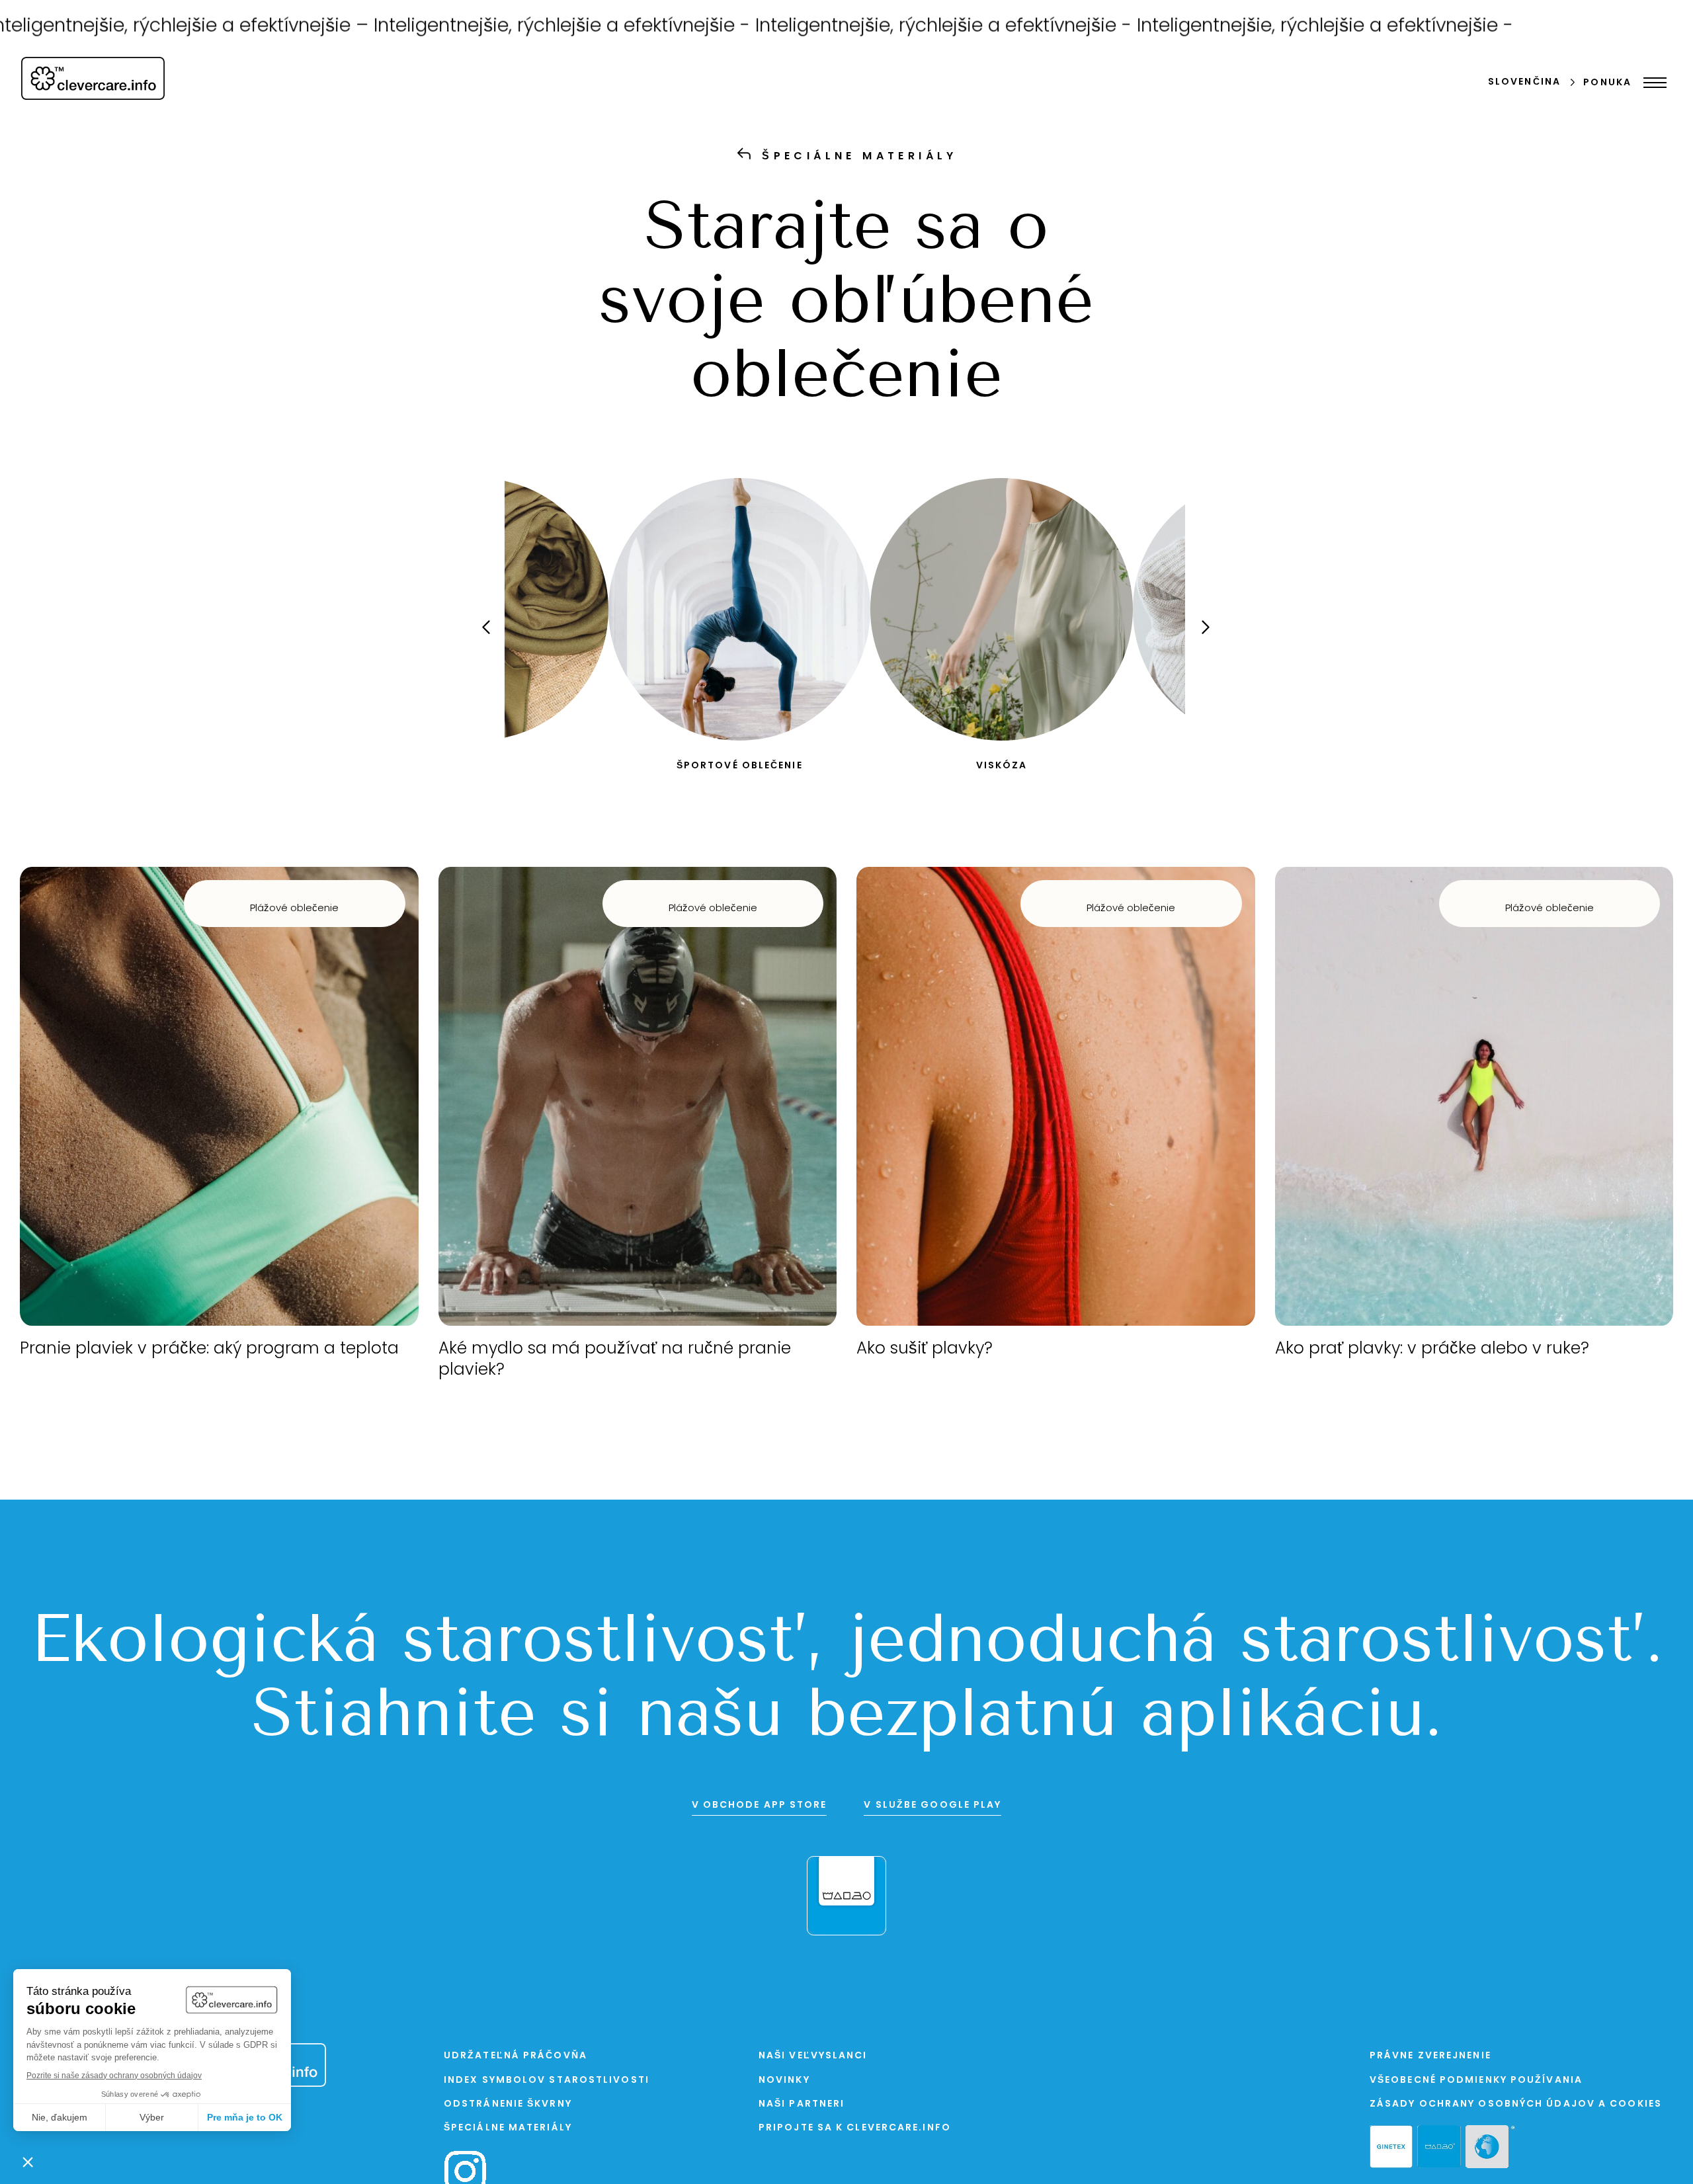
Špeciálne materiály (508, 2128)
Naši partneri (802, 2104)
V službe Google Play (932, 1805)
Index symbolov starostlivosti (547, 2081)
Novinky (784, 2081)
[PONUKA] (1652, 83)
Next (1194, 639)
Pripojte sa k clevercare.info (855, 2128)
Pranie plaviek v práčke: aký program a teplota (209, 1349)
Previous (495, 639)
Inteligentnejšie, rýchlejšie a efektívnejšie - (432, 27)
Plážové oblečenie (294, 909)
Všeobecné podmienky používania (1476, 2081)
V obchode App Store (760, 1805)
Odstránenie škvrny (508, 2104)
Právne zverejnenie (1430, 2056)
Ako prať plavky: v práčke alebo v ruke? (1432, 1349)
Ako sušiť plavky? (925, 1349)
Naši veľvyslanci (813, 2056)
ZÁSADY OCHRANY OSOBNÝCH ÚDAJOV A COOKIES (1516, 2104)
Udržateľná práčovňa (516, 2056)
